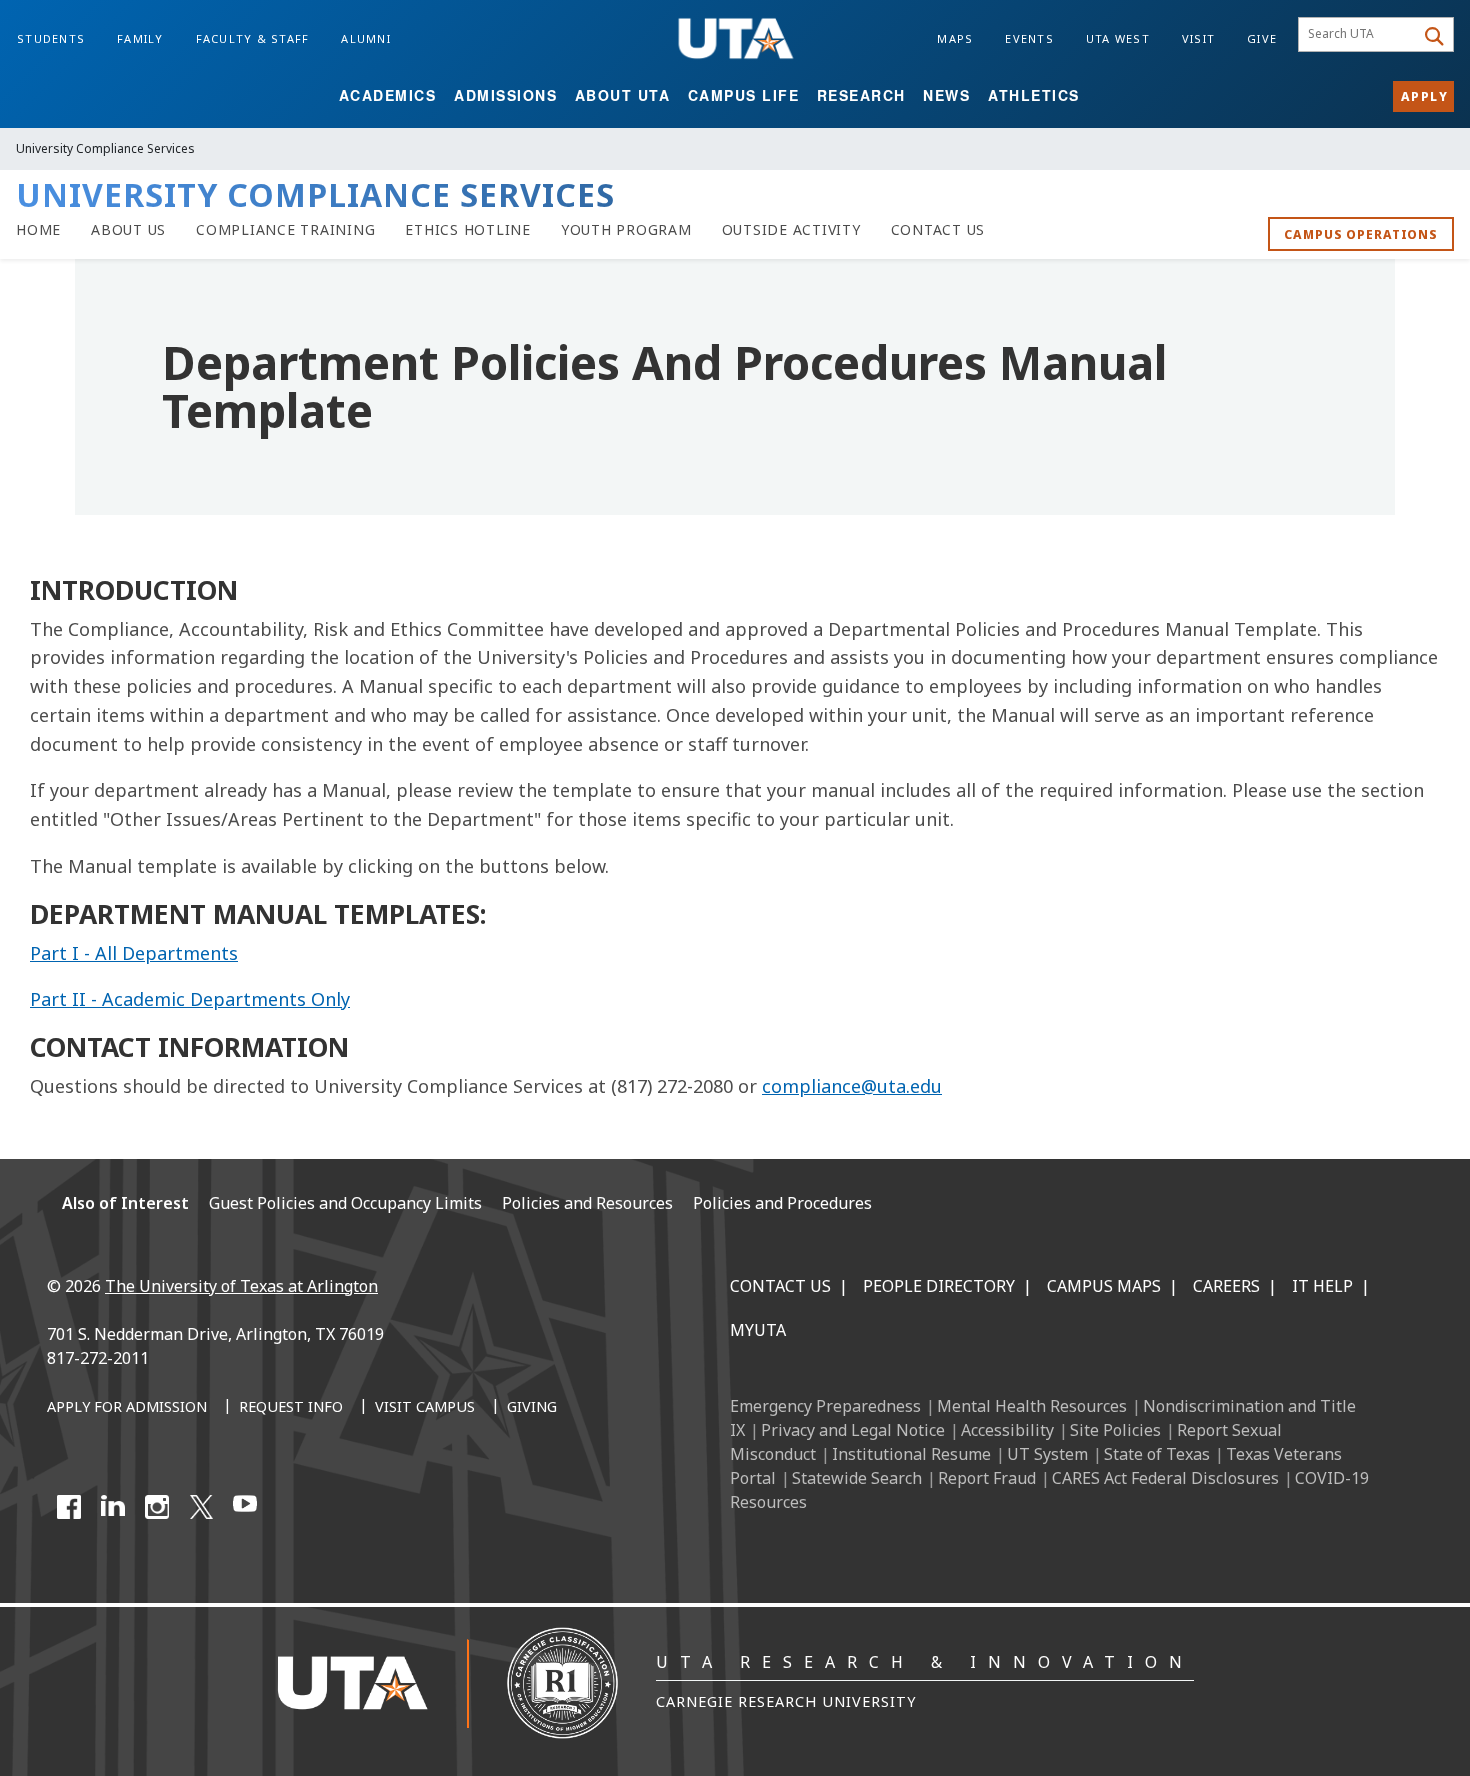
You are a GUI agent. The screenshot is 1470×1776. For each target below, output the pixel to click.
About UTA (623, 95)
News (946, 95)
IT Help (1322, 1286)
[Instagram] (157, 1507)
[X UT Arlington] (201, 1507)
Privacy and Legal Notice (853, 1430)
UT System (1047, 1454)
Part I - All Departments (134, 953)
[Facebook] (69, 1507)
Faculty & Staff (253, 38)
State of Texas (1157, 1454)
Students (51, 38)
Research (861, 95)
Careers (1226, 1286)
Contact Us (780, 1286)
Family (140, 38)
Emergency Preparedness (825, 1406)
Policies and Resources (587, 1203)
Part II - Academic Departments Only (190, 999)
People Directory (939, 1286)
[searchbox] (1359, 35)
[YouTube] (245, 1507)
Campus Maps (1104, 1286)
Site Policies (1115, 1430)
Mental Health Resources (1032, 1406)
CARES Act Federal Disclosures (1165, 1478)
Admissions (505, 95)
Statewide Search (857, 1478)
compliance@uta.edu (852, 1086)
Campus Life (744, 95)
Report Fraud (987, 1478)
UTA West (1118, 38)
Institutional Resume (911, 1454)
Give (1262, 38)
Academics (388, 95)
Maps (955, 38)
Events (1029, 38)
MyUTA (758, 1330)
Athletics (1034, 95)
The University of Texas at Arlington (241, 1286)
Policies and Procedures (782, 1203)
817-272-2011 (98, 1358)
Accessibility (1007, 1430)
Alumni (366, 38)
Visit (1198, 38)
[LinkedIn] (113, 1507)
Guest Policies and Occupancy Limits (345, 1203)
